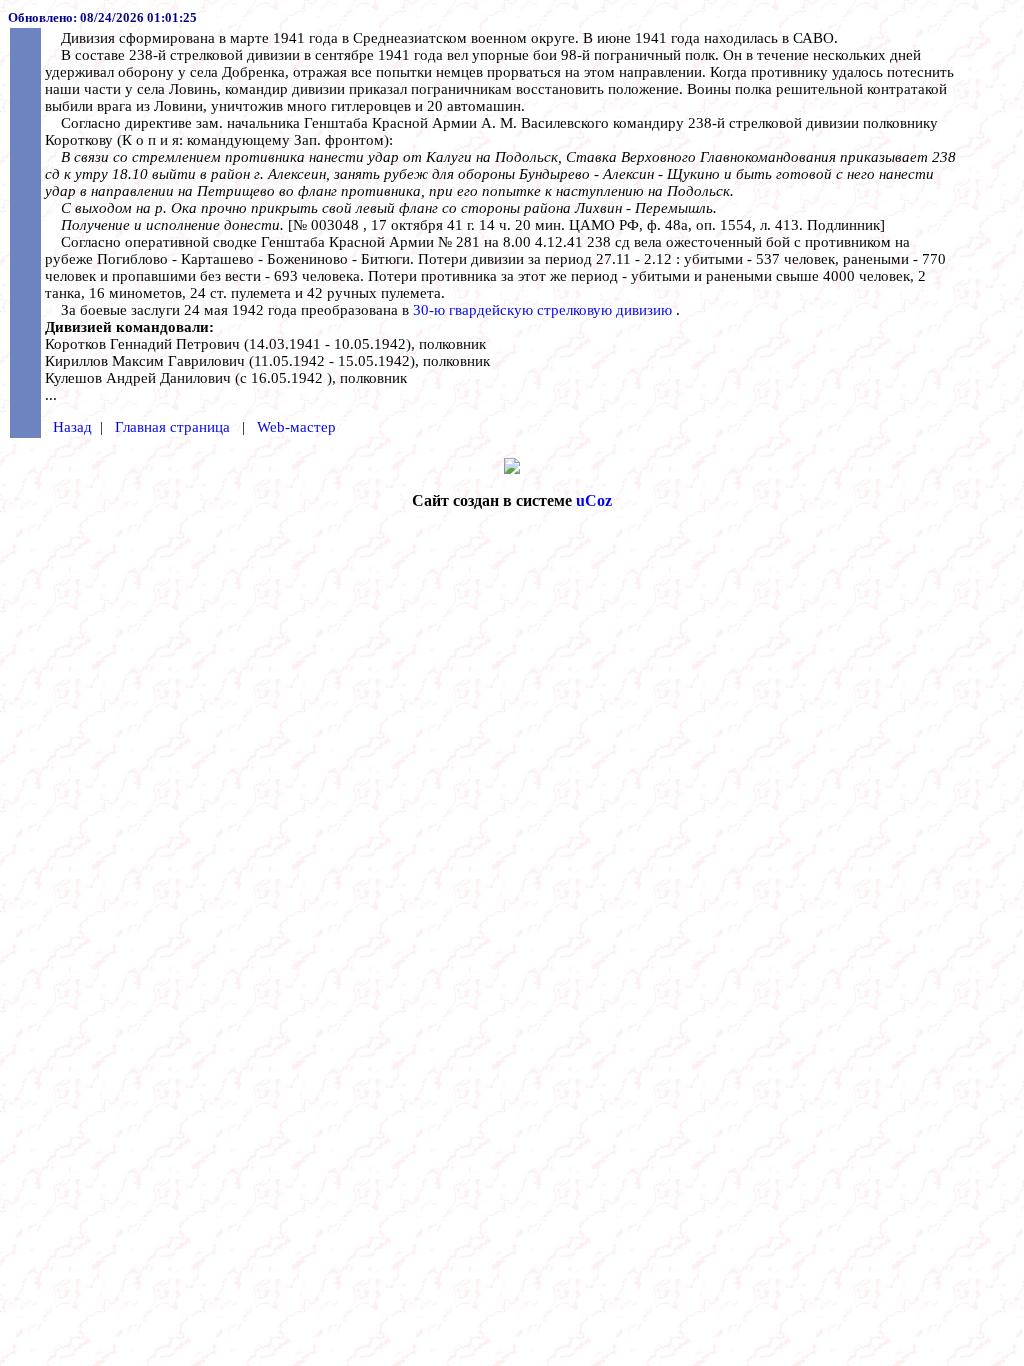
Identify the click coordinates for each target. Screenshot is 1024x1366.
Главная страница (174, 427)
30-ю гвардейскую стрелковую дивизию (544, 310)
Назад (72, 427)
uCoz (594, 500)
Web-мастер (296, 427)
